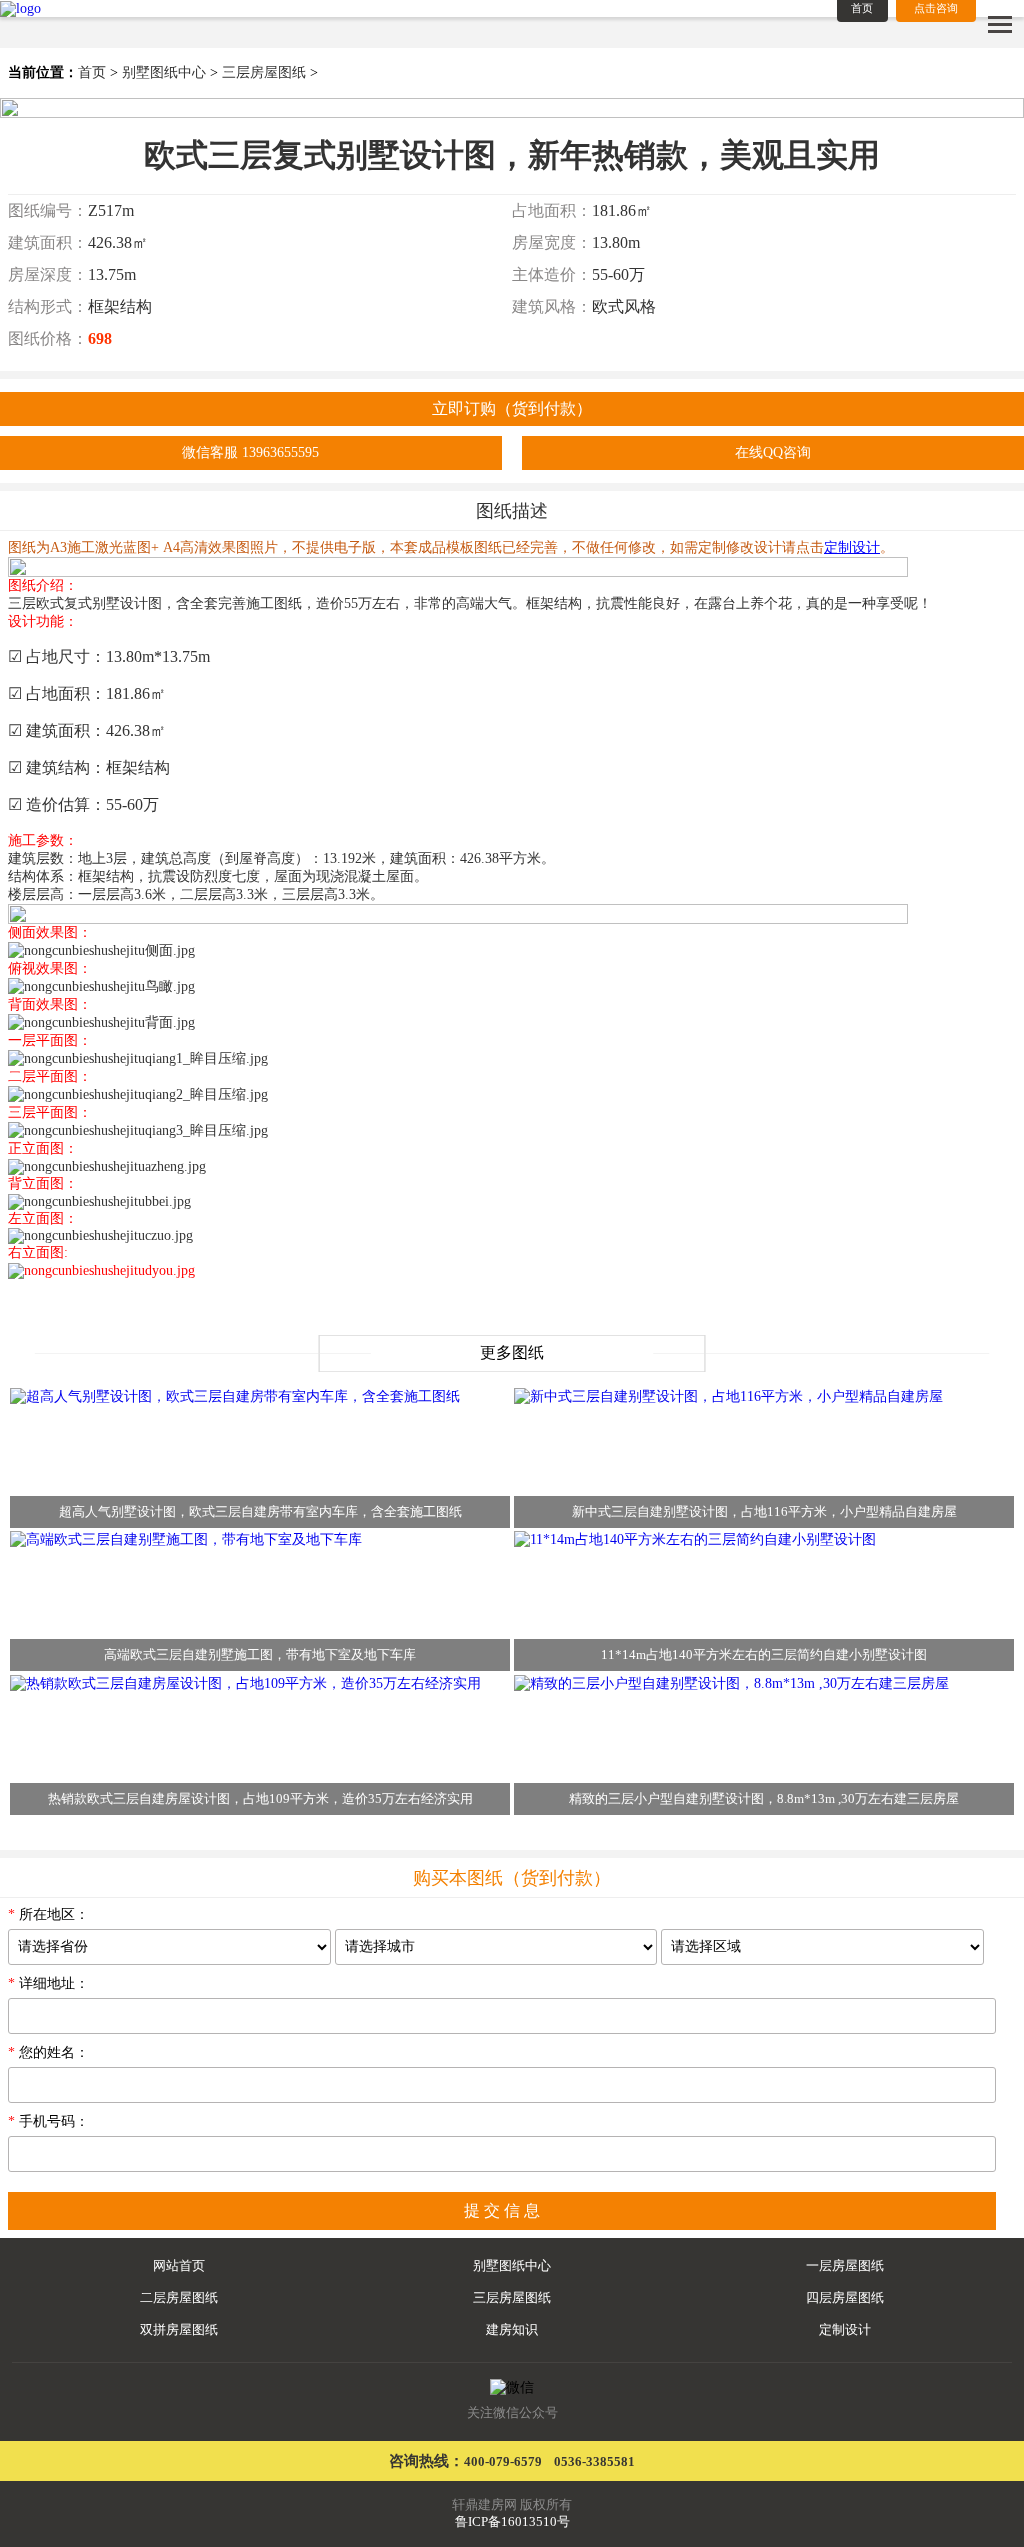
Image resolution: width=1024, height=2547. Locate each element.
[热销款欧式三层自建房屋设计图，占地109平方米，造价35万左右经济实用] (245, 1682)
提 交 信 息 (502, 2210)
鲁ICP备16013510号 (512, 2522)
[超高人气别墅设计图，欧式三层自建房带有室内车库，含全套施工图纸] (235, 1395)
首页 (92, 72)
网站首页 (179, 2266)
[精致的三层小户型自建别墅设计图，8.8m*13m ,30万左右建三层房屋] (731, 1682)
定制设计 (845, 2330)
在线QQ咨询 (773, 452)
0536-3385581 (594, 2462)
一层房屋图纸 (845, 2266)
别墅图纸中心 (164, 72)
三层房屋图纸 (264, 72)
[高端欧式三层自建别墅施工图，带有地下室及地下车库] (186, 1539)
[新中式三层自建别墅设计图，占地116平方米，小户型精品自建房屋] (728, 1395)
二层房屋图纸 (179, 2298)
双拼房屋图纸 (179, 2330)
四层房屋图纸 (845, 2298)
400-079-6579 (503, 2462)
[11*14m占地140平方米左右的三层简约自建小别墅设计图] (695, 1539)
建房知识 (512, 2330)
